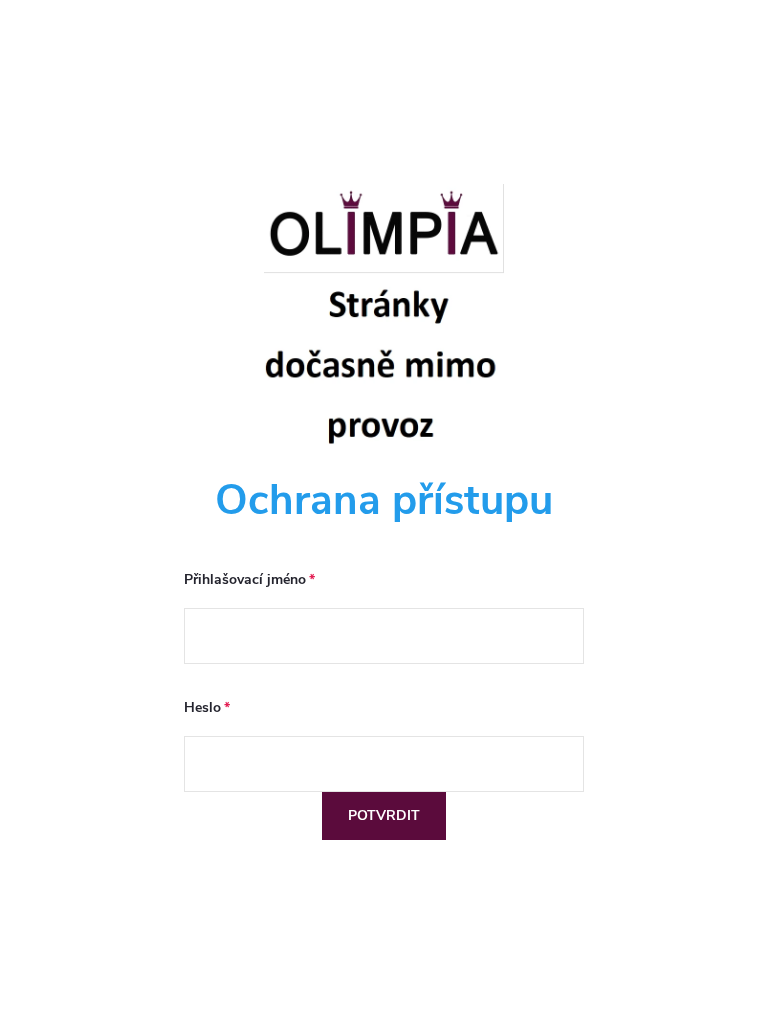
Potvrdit (384, 815)
